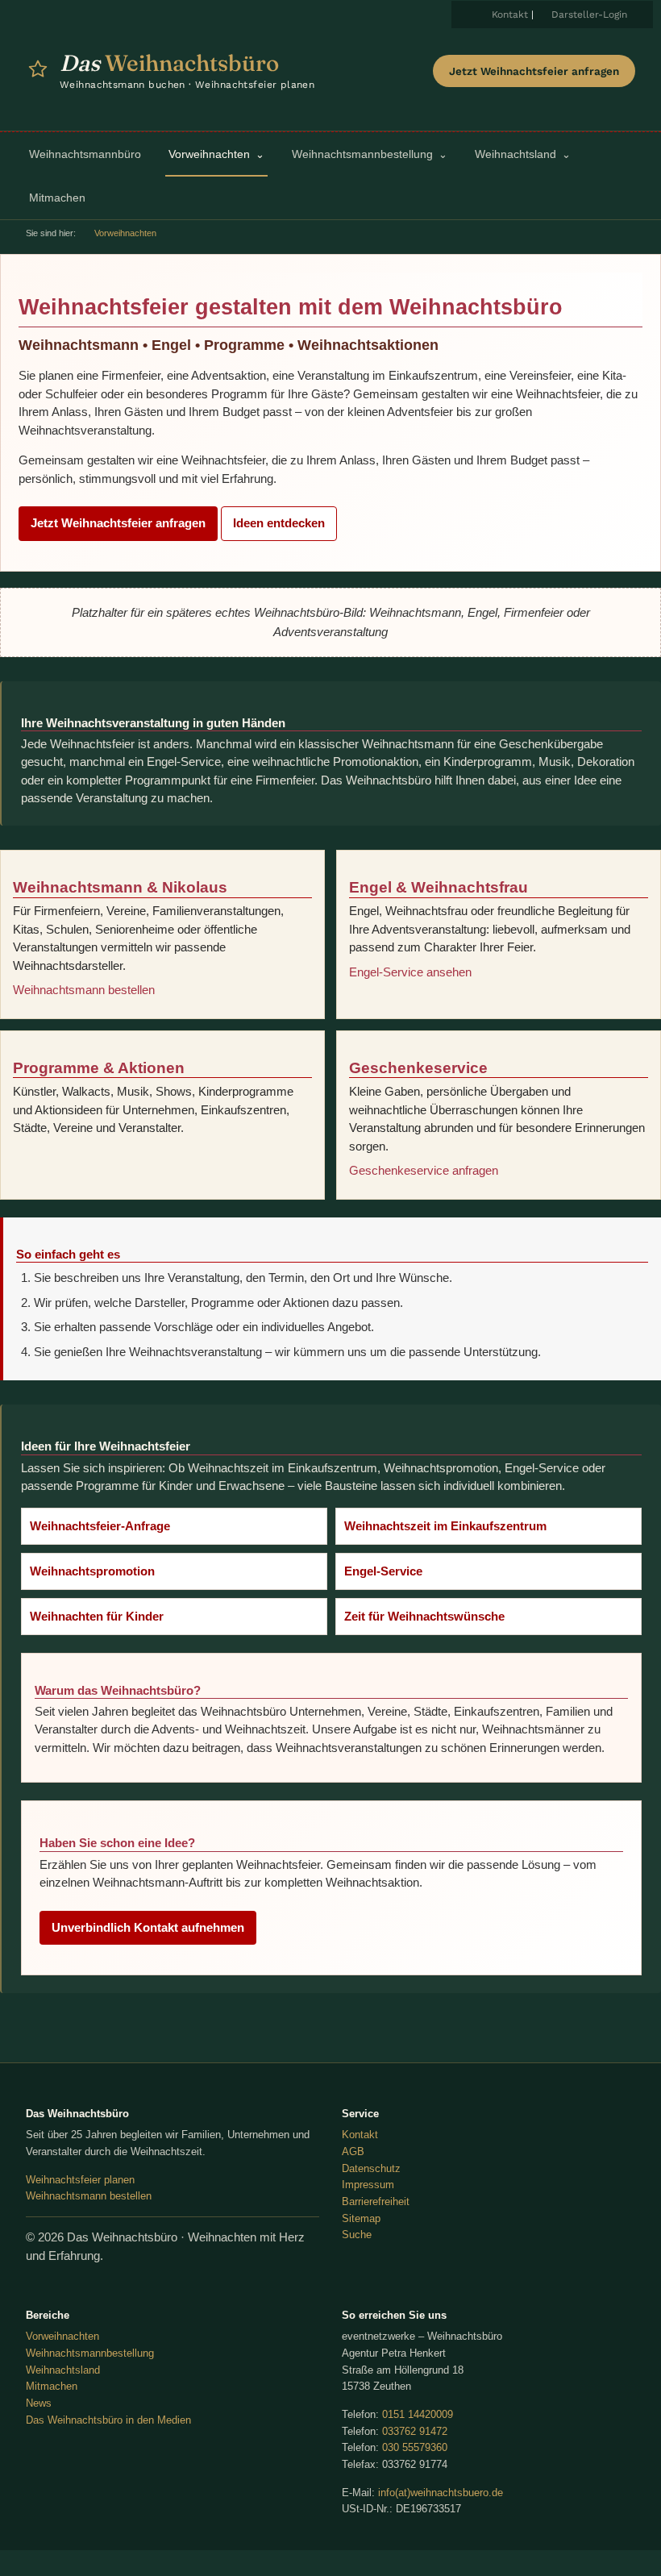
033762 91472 (415, 2431)
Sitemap (361, 2218)
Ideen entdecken (279, 523)
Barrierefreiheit (376, 2201)
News (39, 2403)
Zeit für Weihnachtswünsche (424, 1616)
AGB (353, 2152)
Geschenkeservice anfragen (424, 1170)
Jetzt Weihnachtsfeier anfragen (534, 71)
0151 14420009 (418, 2414)
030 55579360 (415, 2447)
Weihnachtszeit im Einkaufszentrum (445, 1526)
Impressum (368, 2185)
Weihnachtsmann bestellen (84, 990)
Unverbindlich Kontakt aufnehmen (148, 1927)
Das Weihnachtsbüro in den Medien (108, 2420)
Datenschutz (371, 2168)
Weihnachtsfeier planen (80, 2180)
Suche (357, 2235)
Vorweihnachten (62, 2336)
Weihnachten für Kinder (97, 1616)
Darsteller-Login (589, 15)
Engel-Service (383, 1571)
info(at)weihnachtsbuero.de (441, 2493)
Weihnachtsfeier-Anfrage (100, 1526)
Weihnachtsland (63, 2370)
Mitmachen (52, 2386)
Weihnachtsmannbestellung (90, 2353)
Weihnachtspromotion (92, 1571)
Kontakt (510, 15)
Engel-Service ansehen (410, 972)
